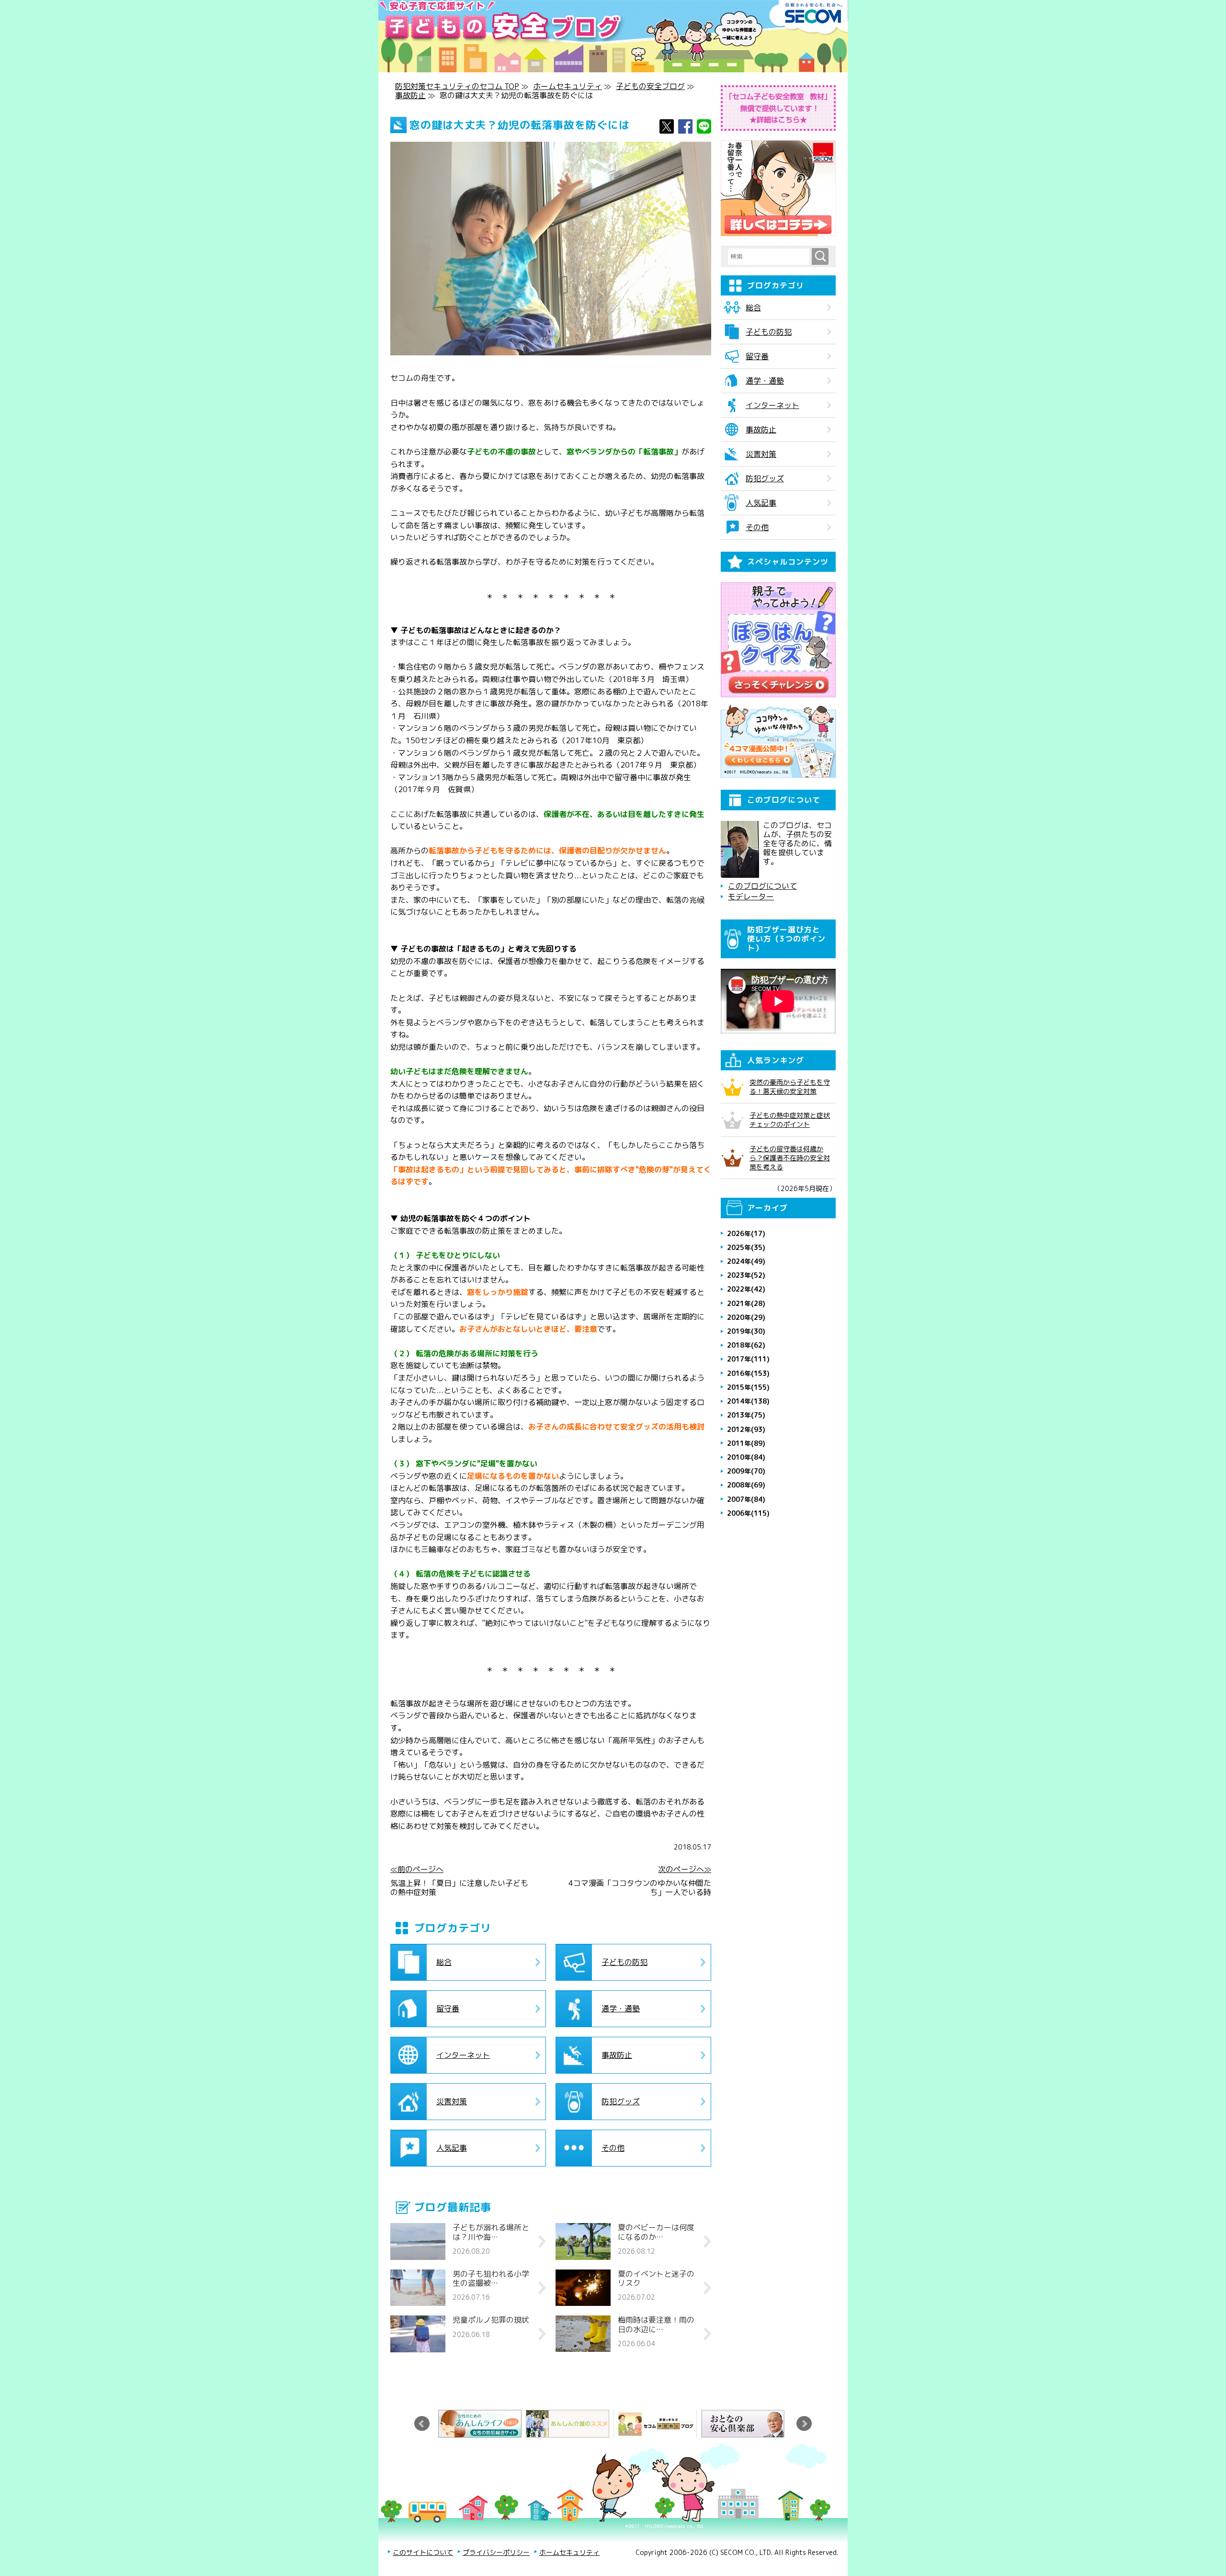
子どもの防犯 (624, 1962)
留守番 (448, 2009)
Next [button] (804, 2424)
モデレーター (751, 897)
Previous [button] (422, 2424)
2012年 (746, 1429)
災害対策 (452, 2101)
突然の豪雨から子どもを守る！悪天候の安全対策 (790, 1087)
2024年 (746, 1261)
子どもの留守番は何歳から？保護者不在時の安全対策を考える (790, 1158)
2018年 (746, 1345)
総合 (444, 1962)
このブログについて (762, 886)
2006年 (748, 1513)
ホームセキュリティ (568, 86)
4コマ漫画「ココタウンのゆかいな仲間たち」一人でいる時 (640, 1888)
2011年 (746, 1443)
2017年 (748, 1359)
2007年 (746, 1499)
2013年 (746, 1415)
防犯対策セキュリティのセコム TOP (457, 86)
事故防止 (410, 95)
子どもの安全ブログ (650, 86)
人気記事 (452, 2148)
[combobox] (770, 257)
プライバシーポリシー (496, 2552)
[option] (482, 2424)
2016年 (748, 1373)
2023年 (746, 1275)
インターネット (463, 2055)
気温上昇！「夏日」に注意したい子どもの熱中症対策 (459, 1888)
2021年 (746, 1303)
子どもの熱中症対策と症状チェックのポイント (790, 1120)
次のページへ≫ (685, 1869)
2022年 (746, 1289)
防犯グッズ (621, 2101)
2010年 (746, 1457)
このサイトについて (423, 2552)
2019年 (746, 1331)
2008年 (746, 1485)
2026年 (746, 1233)
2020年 (746, 1317)
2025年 (746, 1247)
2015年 (748, 1387)
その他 (613, 2148)
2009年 (746, 1471)
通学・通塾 (621, 2009)
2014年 (748, 1401)
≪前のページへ (417, 1869)
